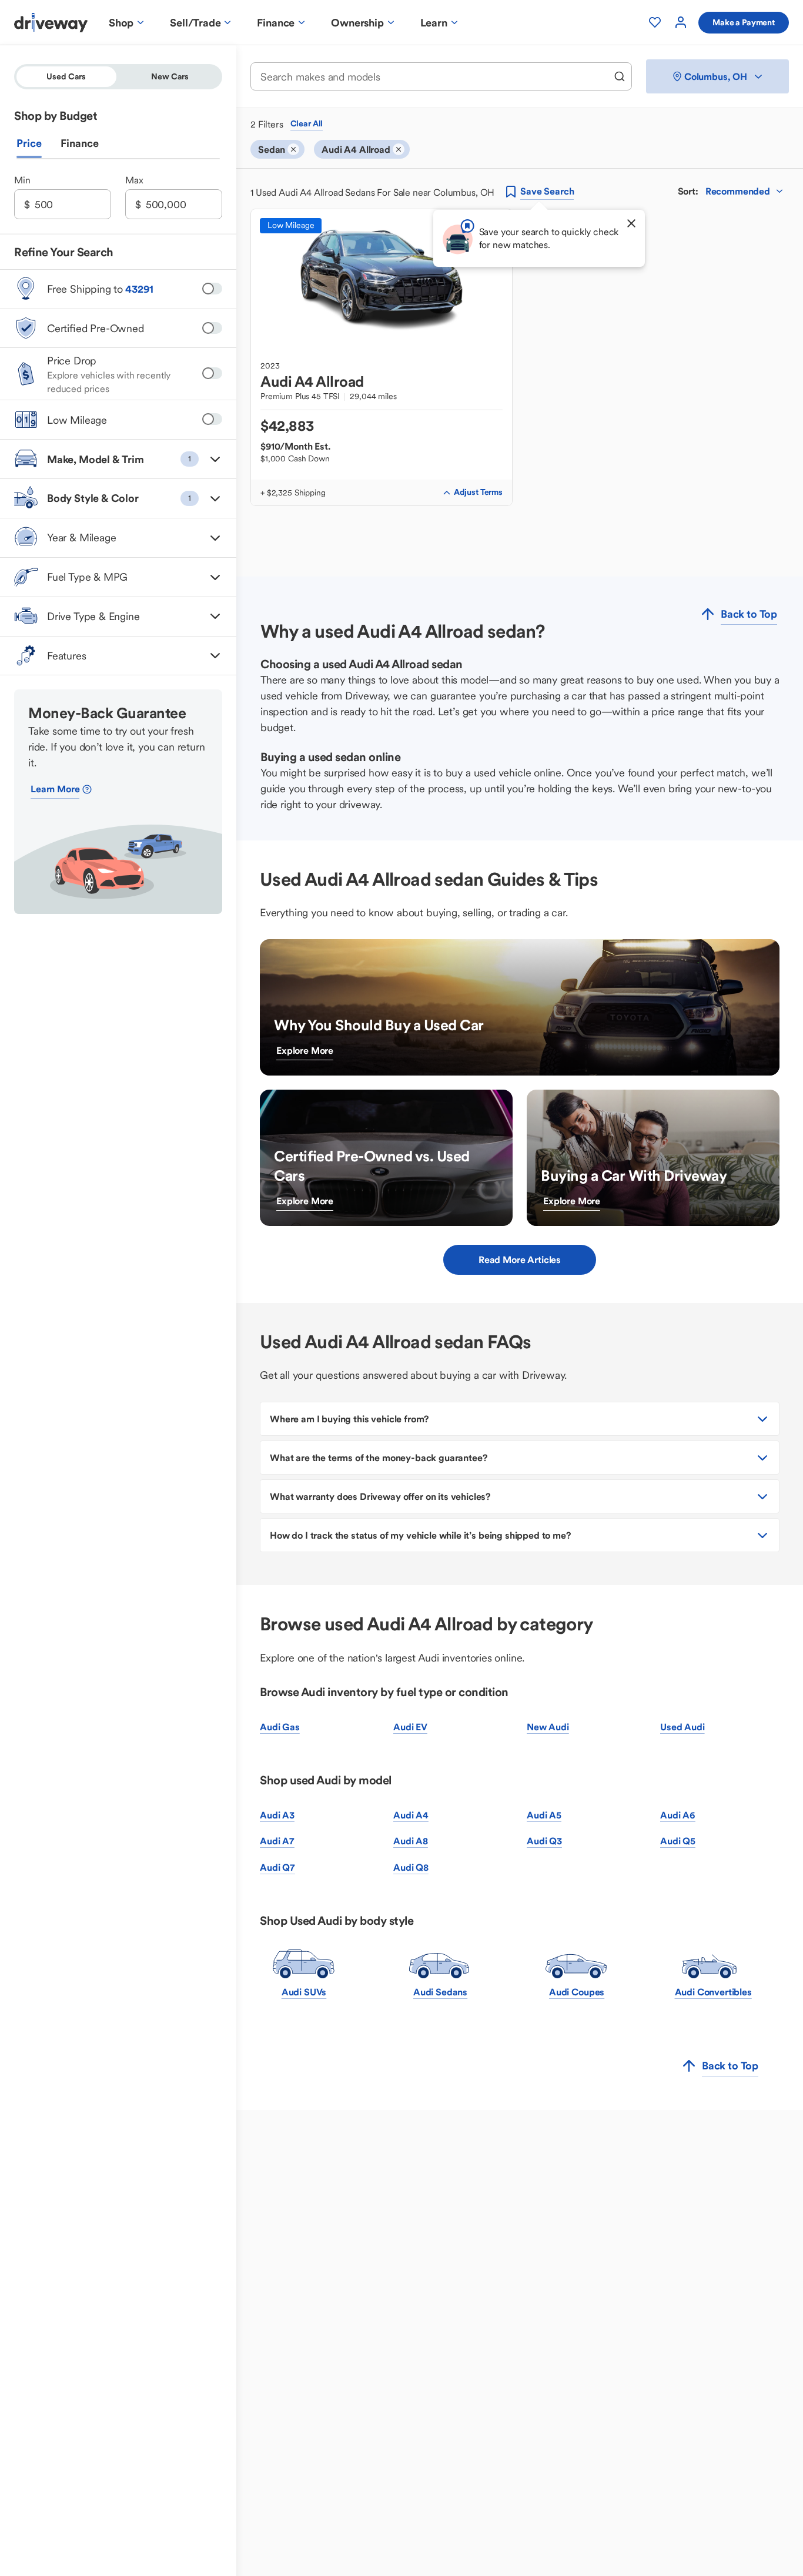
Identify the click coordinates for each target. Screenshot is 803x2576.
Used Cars (66, 76)
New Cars (170, 76)
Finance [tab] (80, 144)
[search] (620, 76)
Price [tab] (29, 144)
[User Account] (681, 22)
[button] (118, 459)
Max (134, 180)
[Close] (631, 223)
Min (22, 180)
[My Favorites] (655, 22)
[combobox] (433, 77)
